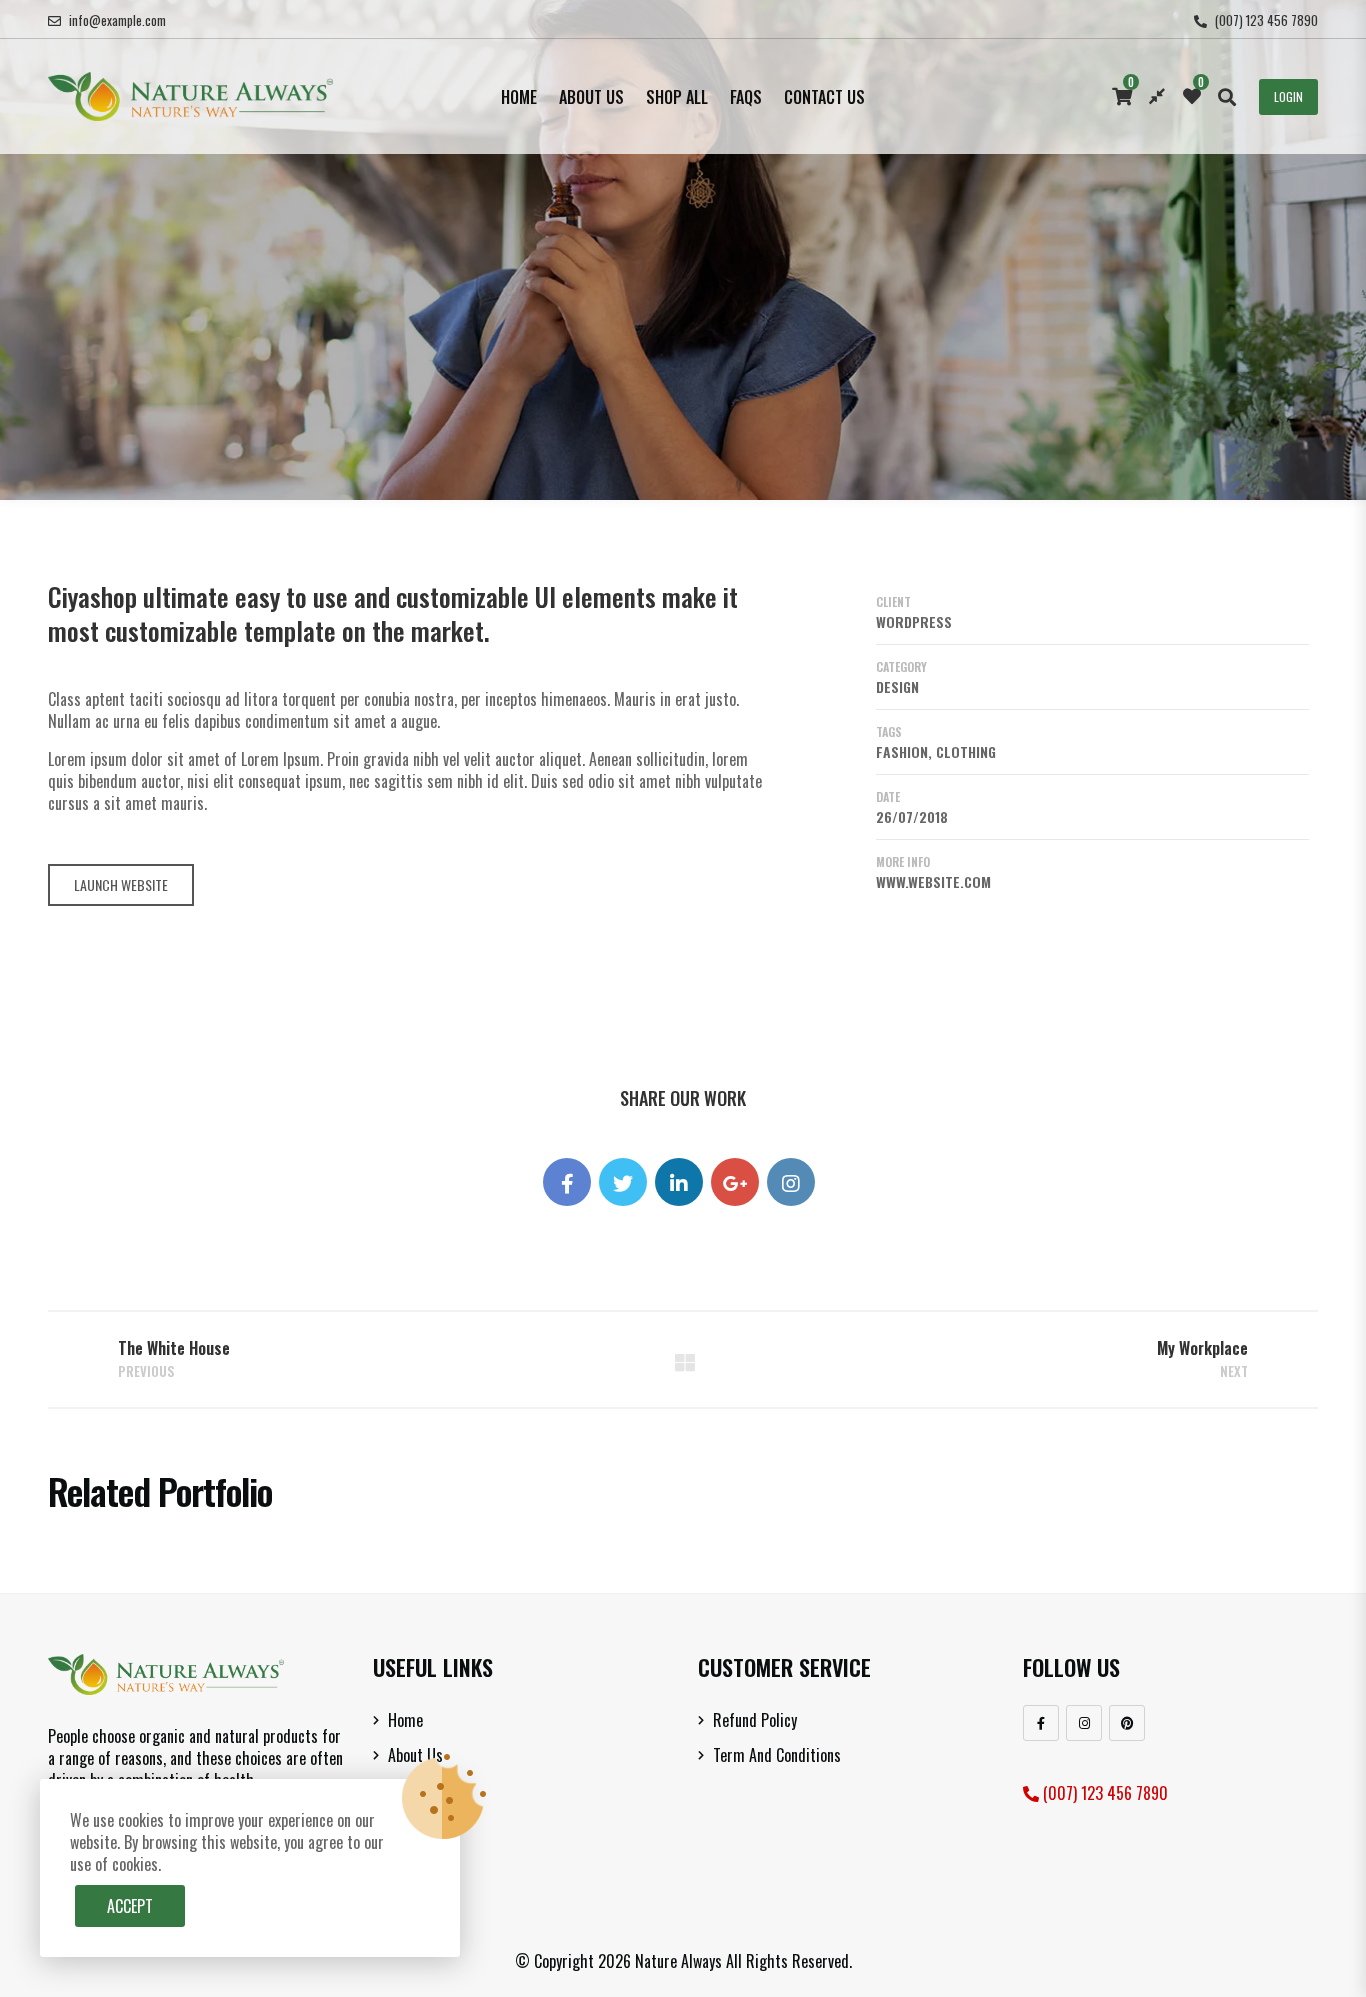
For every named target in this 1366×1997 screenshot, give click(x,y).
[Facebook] (1041, 1723)
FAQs (746, 97)
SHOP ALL (677, 97)
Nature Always (678, 1961)
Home (519, 97)
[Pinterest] (1127, 1723)
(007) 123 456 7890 (1266, 20)
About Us (591, 97)
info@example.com (117, 20)
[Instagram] (1084, 1723)
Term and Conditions (777, 1755)
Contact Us (824, 97)
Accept (130, 1906)
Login (1288, 96)
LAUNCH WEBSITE (121, 884)
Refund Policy (755, 1720)
